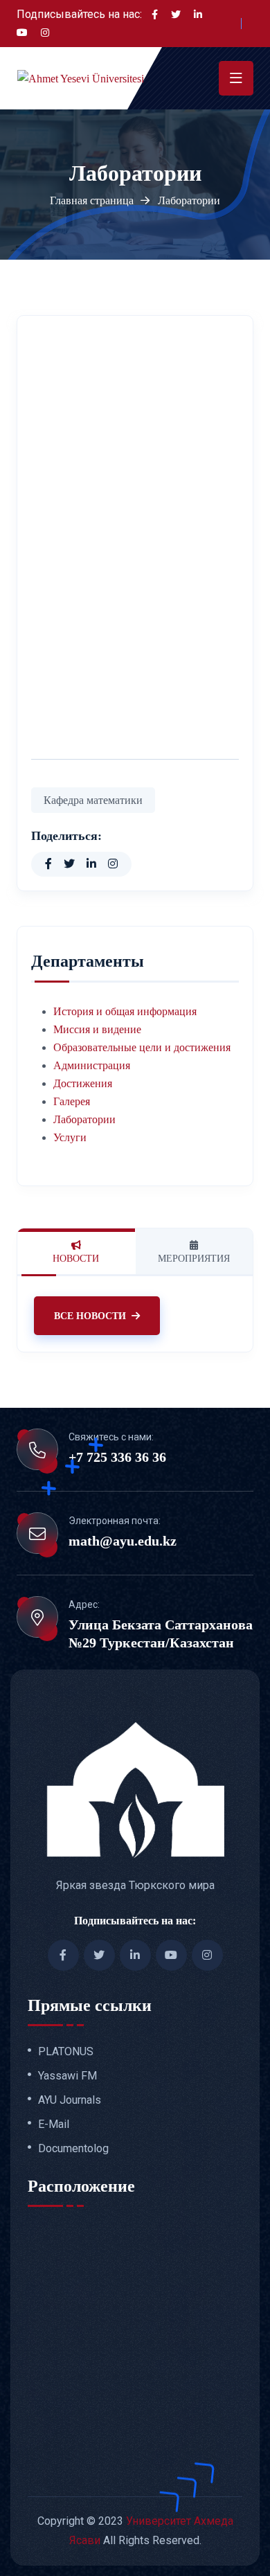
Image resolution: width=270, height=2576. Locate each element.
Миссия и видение (97, 1029)
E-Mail (54, 2125)
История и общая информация (125, 1011)
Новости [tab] (76, 1259)
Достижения (83, 1083)
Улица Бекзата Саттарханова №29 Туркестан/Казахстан (161, 1634)
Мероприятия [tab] (194, 1259)
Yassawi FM (67, 2076)
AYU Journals (70, 2100)
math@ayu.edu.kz (123, 1541)
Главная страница (92, 200)
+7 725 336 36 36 (117, 1457)
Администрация (92, 1065)
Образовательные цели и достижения (142, 1047)
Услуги (70, 1137)
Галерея (72, 1101)
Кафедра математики (93, 800)
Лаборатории (84, 1119)
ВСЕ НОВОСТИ (90, 1316)
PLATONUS (66, 2052)
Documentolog (73, 2149)
